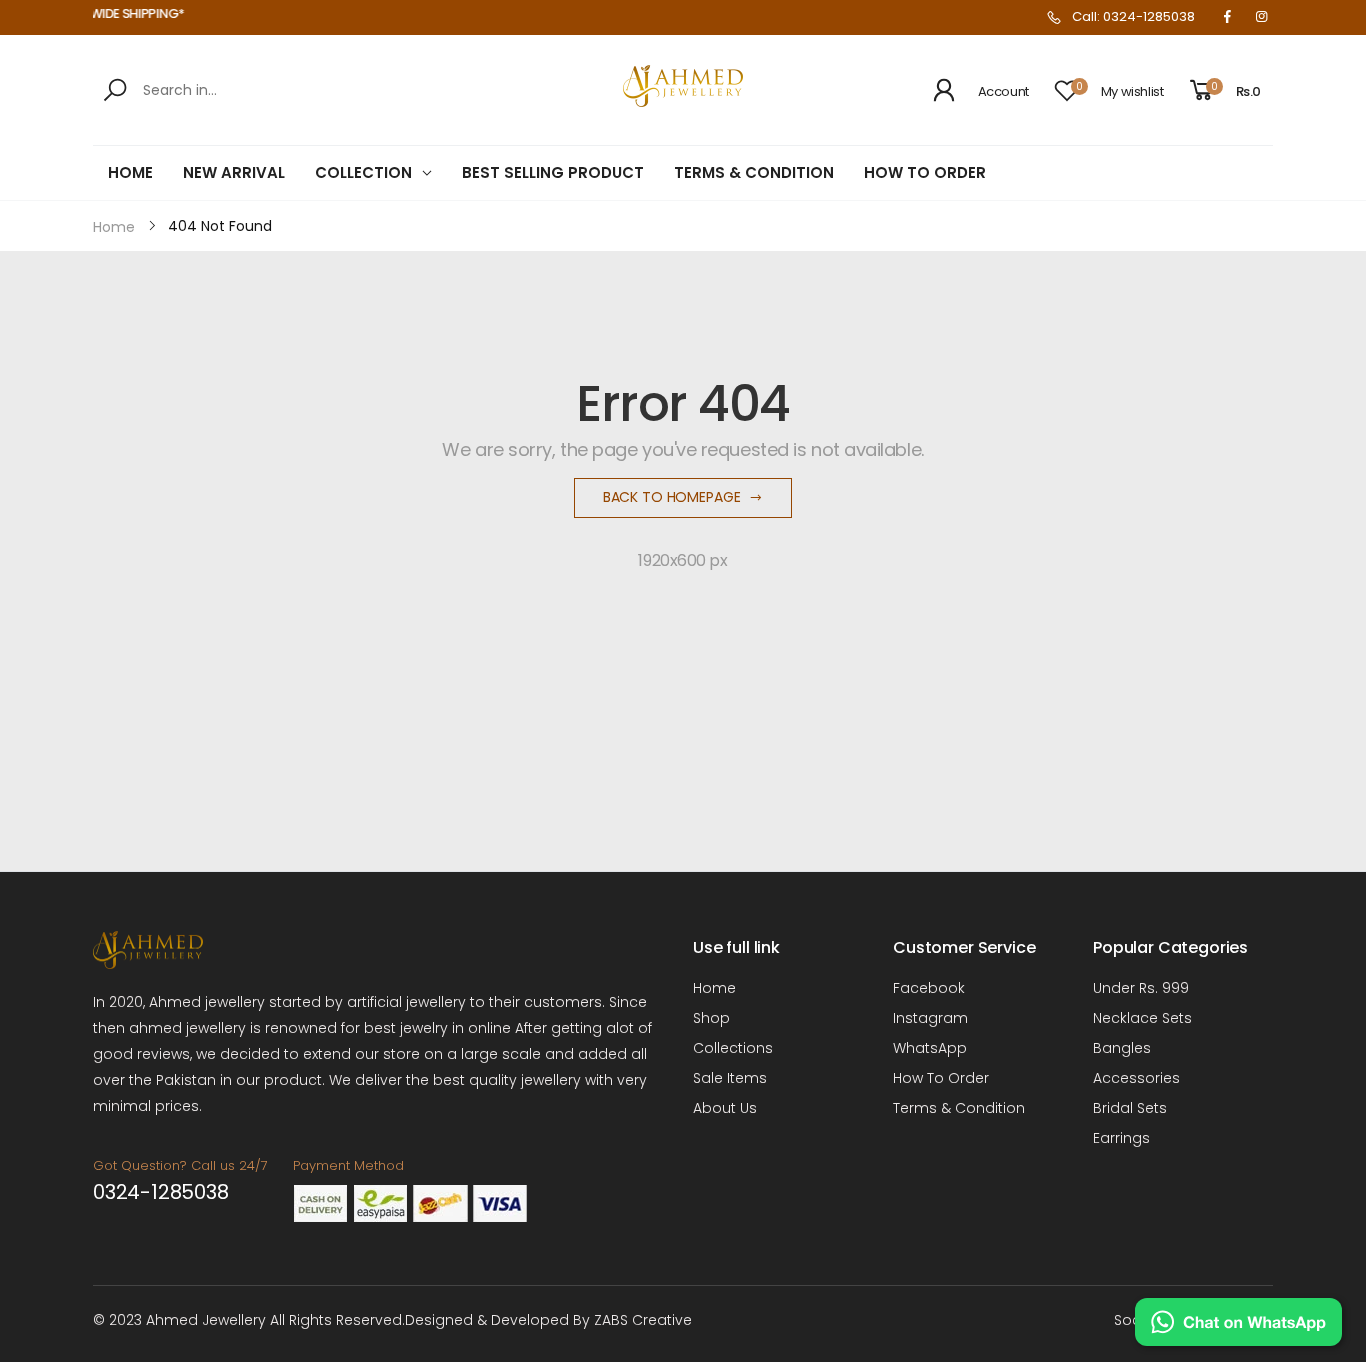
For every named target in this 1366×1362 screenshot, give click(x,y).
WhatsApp (930, 1048)
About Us (725, 1108)
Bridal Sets (1130, 1108)
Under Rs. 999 (1141, 988)
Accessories (1136, 1078)
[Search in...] (118, 90)
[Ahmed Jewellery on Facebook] (1227, 17)
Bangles (1122, 1048)
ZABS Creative (643, 1320)
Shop (711, 1018)
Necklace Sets (1142, 1018)
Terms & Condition (959, 1108)
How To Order (941, 1078)
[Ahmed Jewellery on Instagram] (1261, 17)
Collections (733, 1048)
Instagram (930, 1018)
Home (714, 988)
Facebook (929, 988)
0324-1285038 (161, 1192)
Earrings (1121, 1138)
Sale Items (730, 1078)
